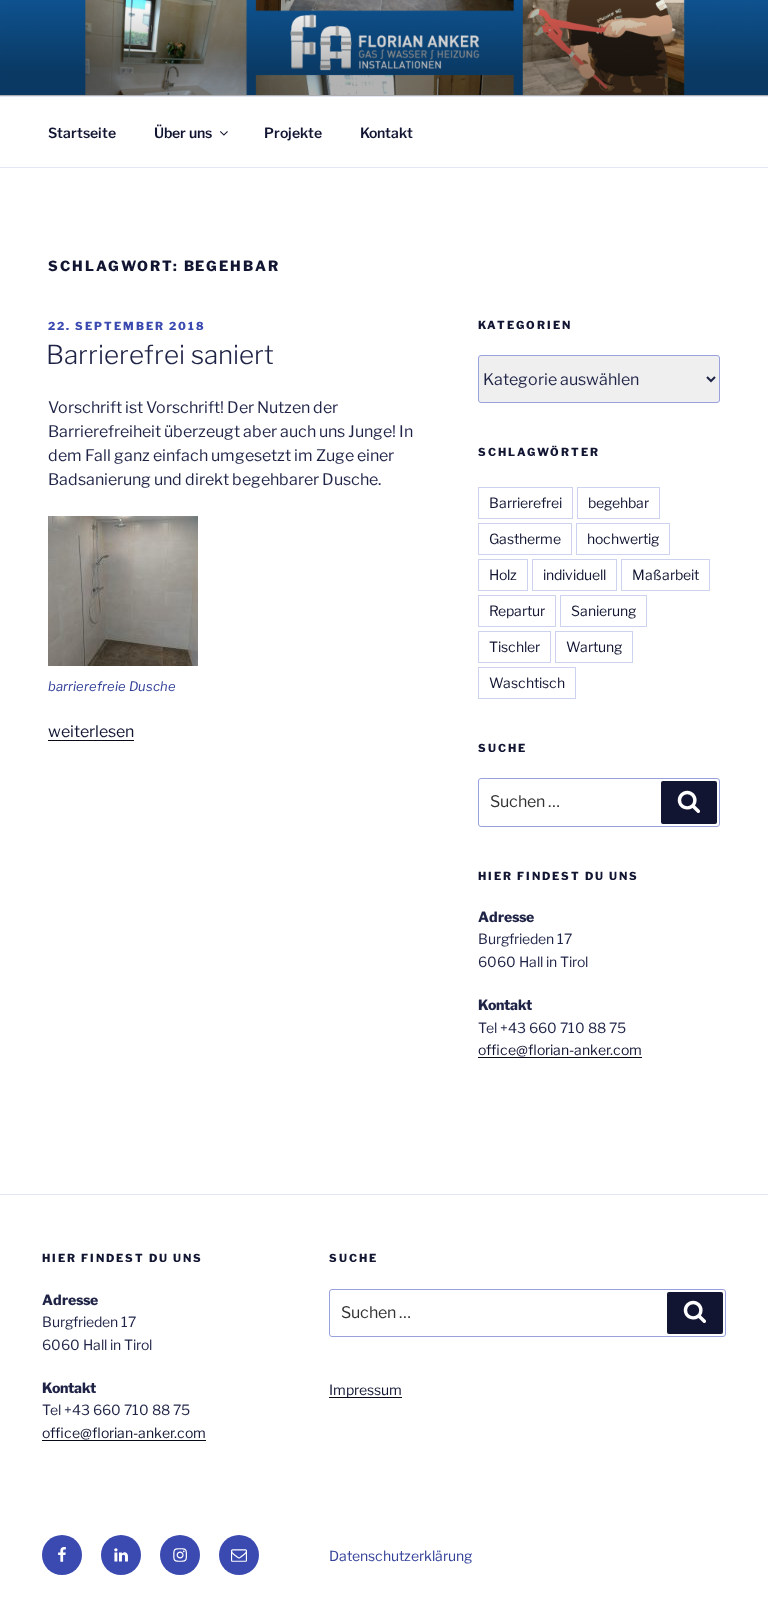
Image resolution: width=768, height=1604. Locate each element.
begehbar (618, 502)
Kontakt (386, 132)
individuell (574, 574)
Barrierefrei (525, 502)
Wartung (594, 646)
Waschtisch (527, 682)
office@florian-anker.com (560, 1049)
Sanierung (603, 610)
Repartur (517, 610)
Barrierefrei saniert (160, 354)
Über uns (183, 132)
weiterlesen (91, 731)
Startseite (82, 132)
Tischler (514, 646)
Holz (503, 574)
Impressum (365, 1389)
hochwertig (623, 538)
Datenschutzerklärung (400, 1555)
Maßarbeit (665, 574)
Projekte (293, 132)
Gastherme (525, 538)
